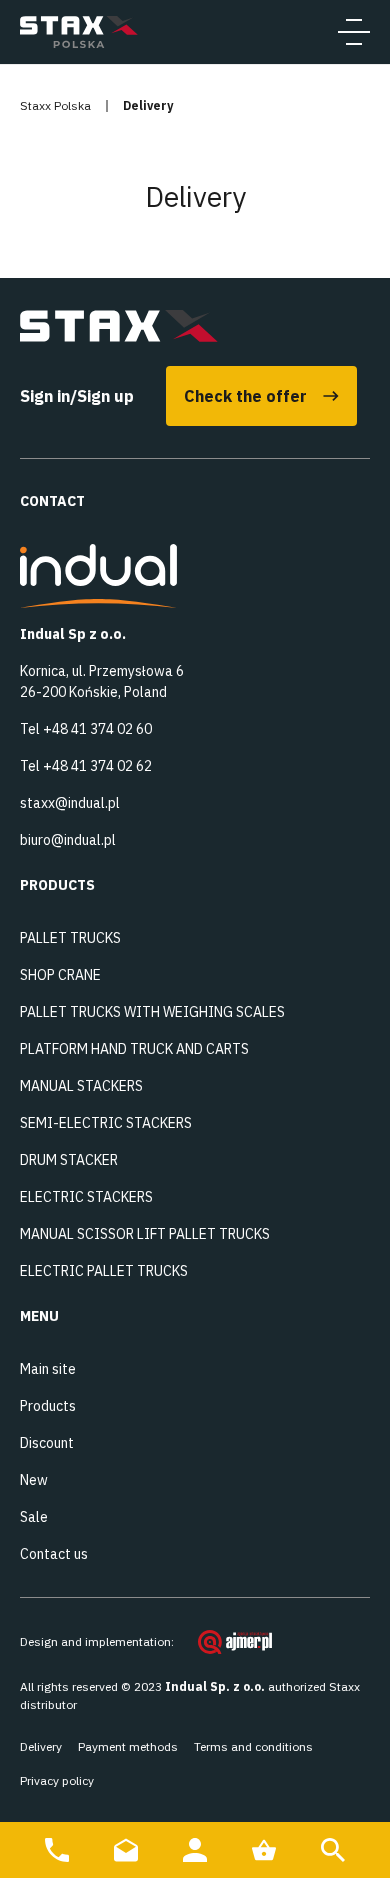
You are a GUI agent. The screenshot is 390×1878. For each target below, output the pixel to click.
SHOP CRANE (60, 975)
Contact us (54, 1554)
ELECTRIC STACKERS (86, 1197)
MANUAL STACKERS (81, 1086)
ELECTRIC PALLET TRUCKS (104, 1271)
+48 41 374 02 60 (97, 729)
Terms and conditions (253, 1746)
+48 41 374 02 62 (97, 766)
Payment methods (128, 1746)
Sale (34, 1517)
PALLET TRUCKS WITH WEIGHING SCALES (152, 1012)
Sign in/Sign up (77, 396)
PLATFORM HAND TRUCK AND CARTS (134, 1049)
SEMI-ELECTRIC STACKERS (106, 1123)
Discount (47, 1443)
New (34, 1480)
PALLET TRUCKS (70, 938)
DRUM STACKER (69, 1160)
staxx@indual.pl (70, 803)
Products (48, 1406)
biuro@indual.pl (68, 840)
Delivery (41, 1746)
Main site (48, 1369)
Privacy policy (57, 1780)
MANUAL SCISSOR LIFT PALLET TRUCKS (145, 1234)
